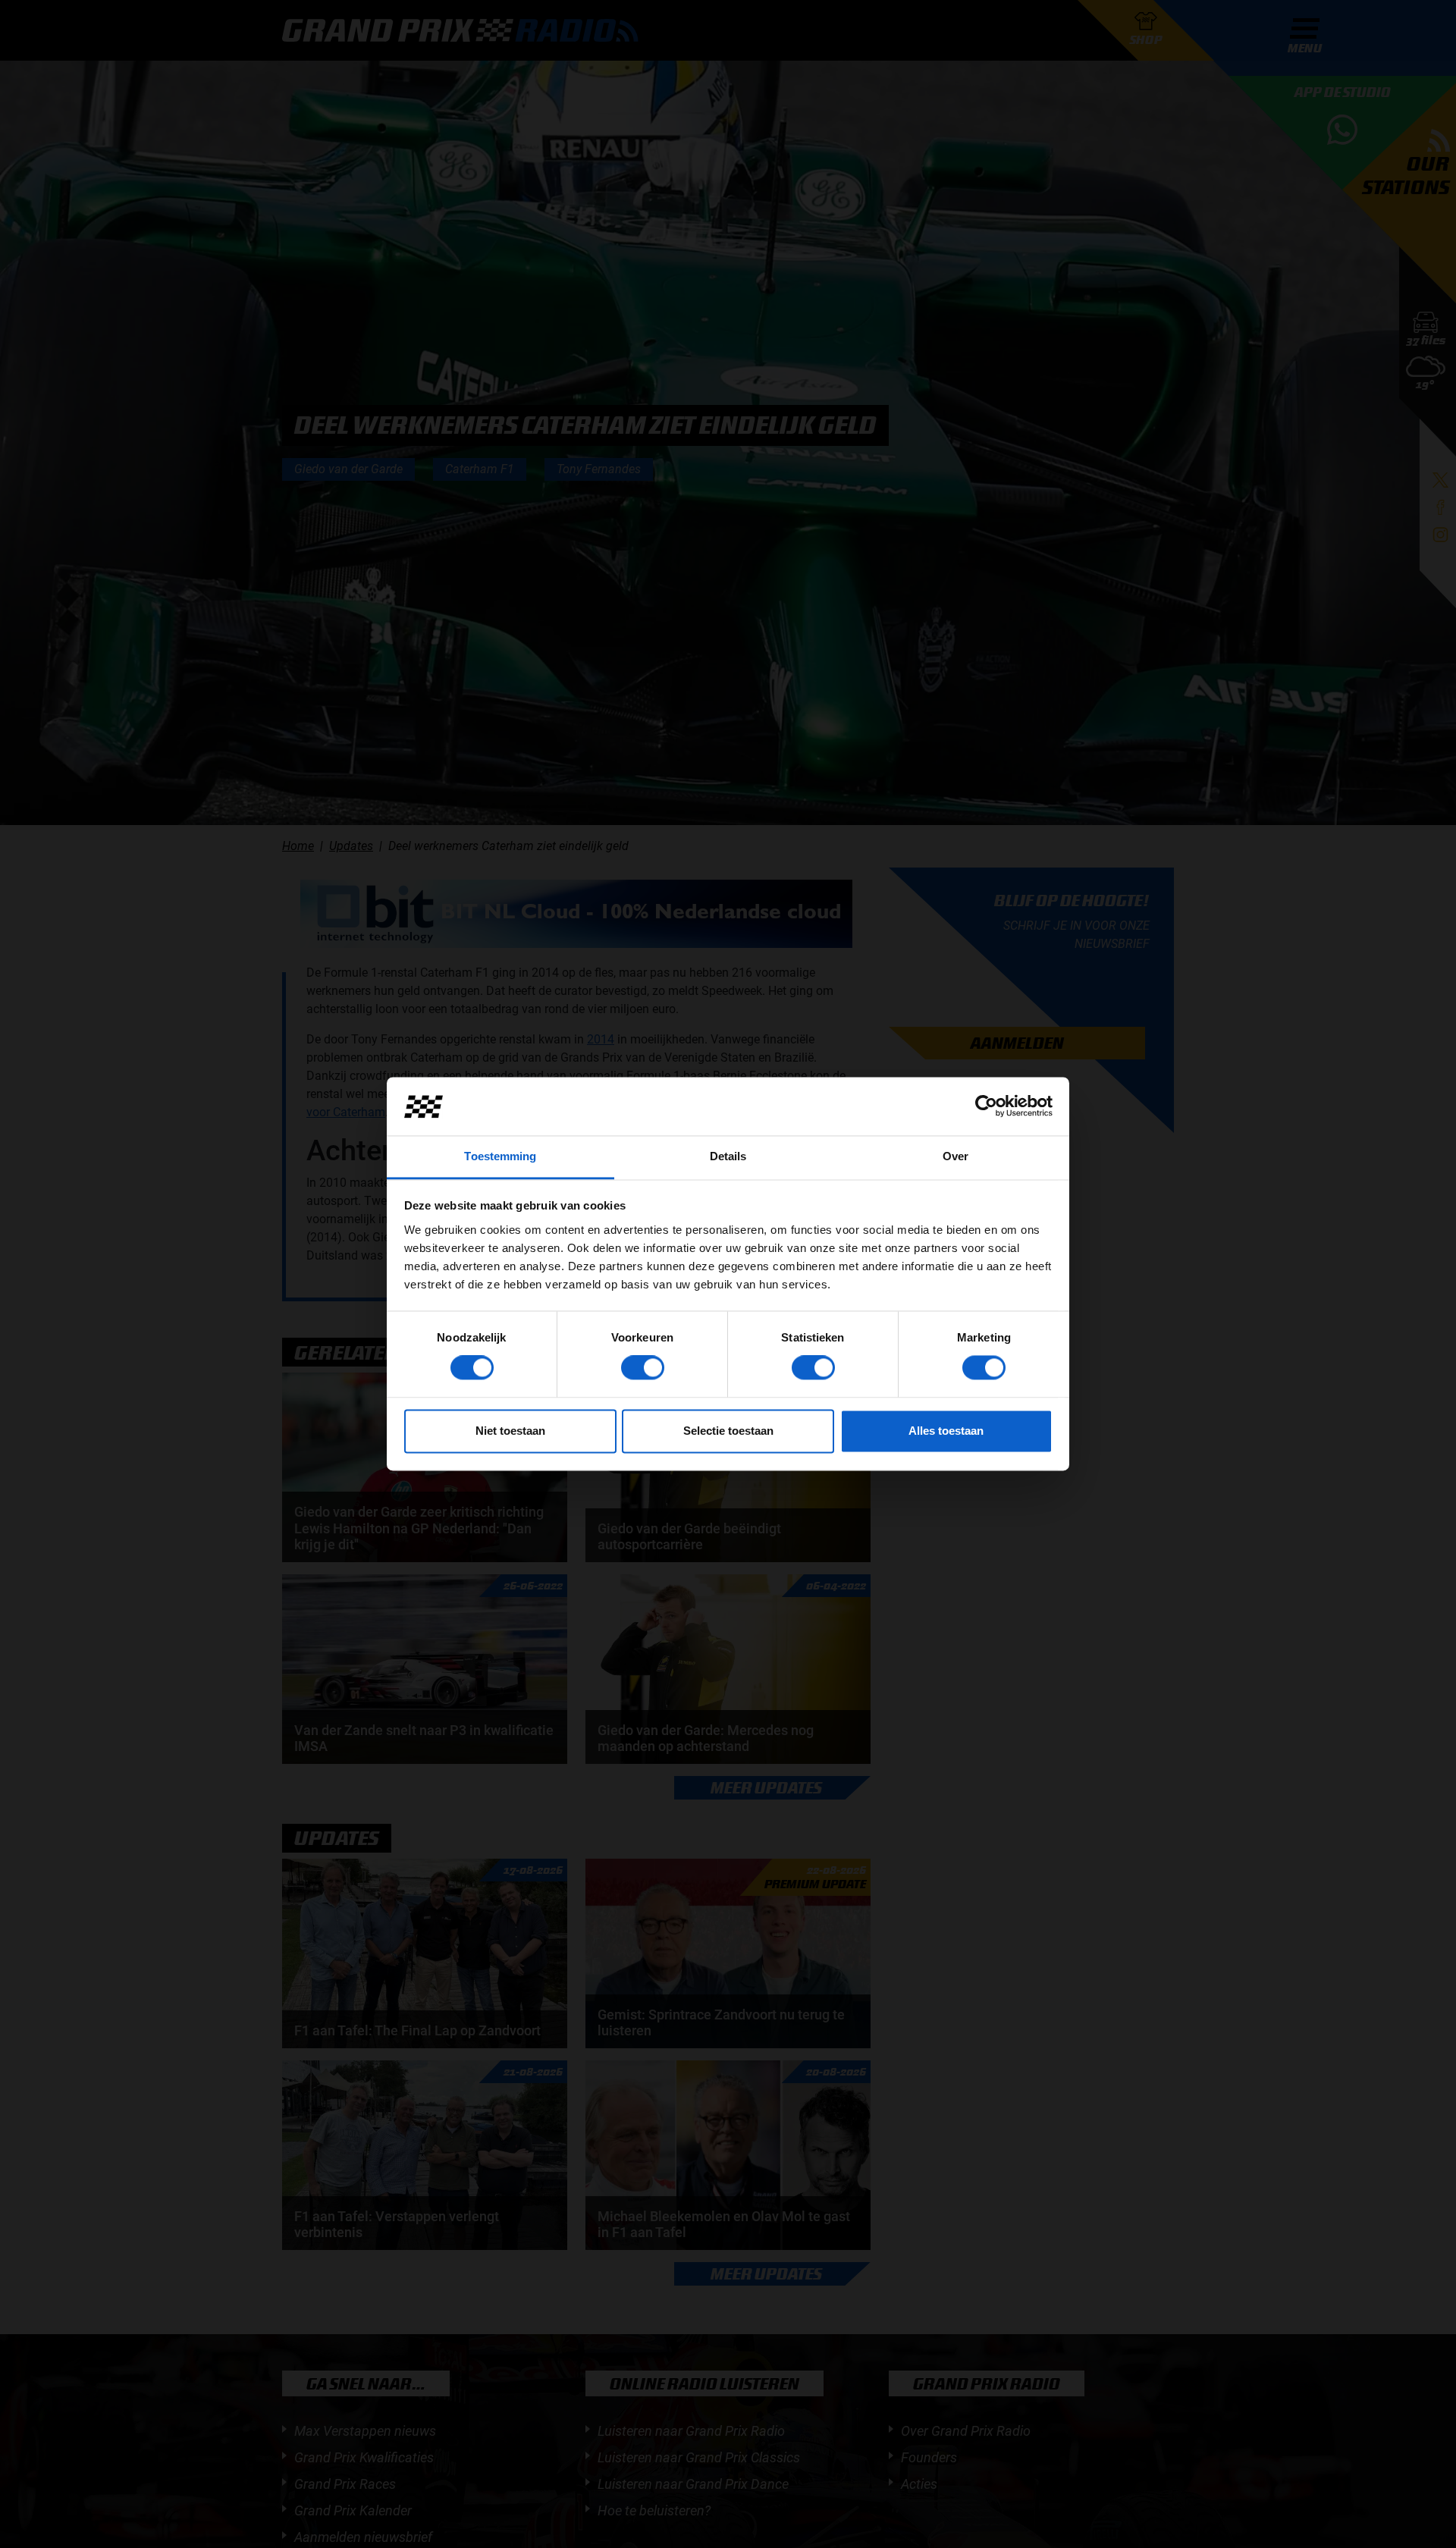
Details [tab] (728, 1156)
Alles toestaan (946, 1431)
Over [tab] (955, 1156)
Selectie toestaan (728, 1431)
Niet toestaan (510, 1431)
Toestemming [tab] (500, 1156)
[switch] (643, 1368)
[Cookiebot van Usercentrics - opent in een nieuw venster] (986, 1106)
